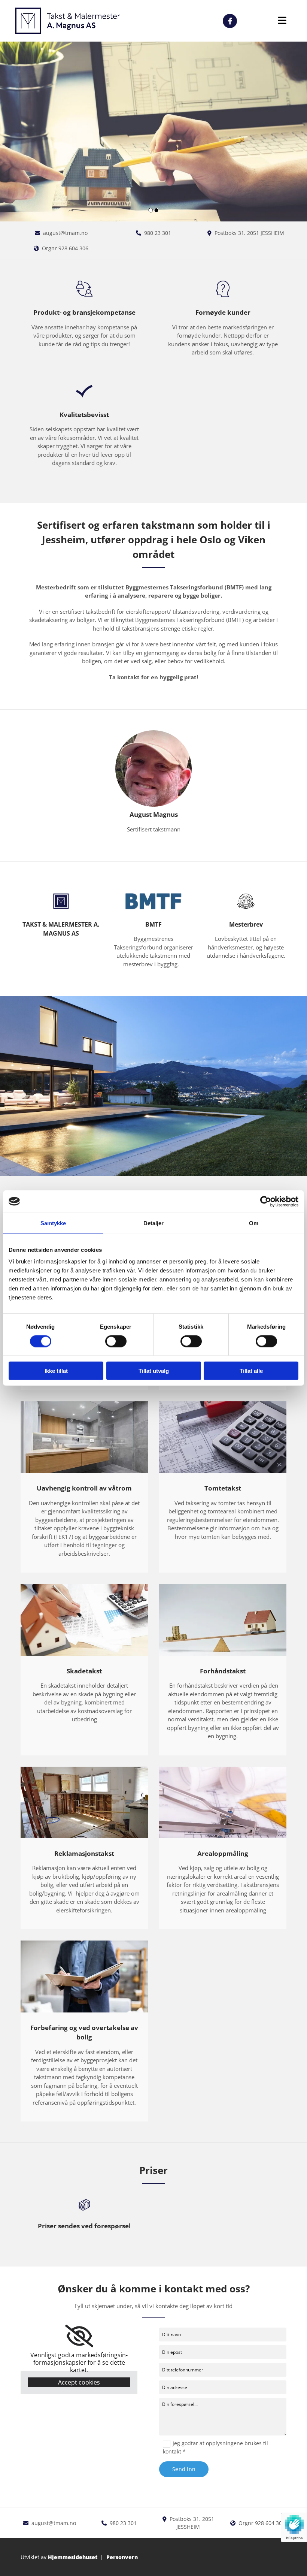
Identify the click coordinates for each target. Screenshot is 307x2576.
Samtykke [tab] (53, 1223)
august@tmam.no (65, 233)
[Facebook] (230, 21)
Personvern (122, 2557)
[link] (79, 2336)
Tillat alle (251, 1371)
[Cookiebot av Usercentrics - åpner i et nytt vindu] (266, 1201)
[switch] (116, 1341)
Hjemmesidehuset (73, 2557)
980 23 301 (158, 233)
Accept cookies (79, 2382)
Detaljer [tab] (154, 1223)
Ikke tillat (56, 1371)
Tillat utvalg (154, 1371)
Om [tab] (254, 1223)
